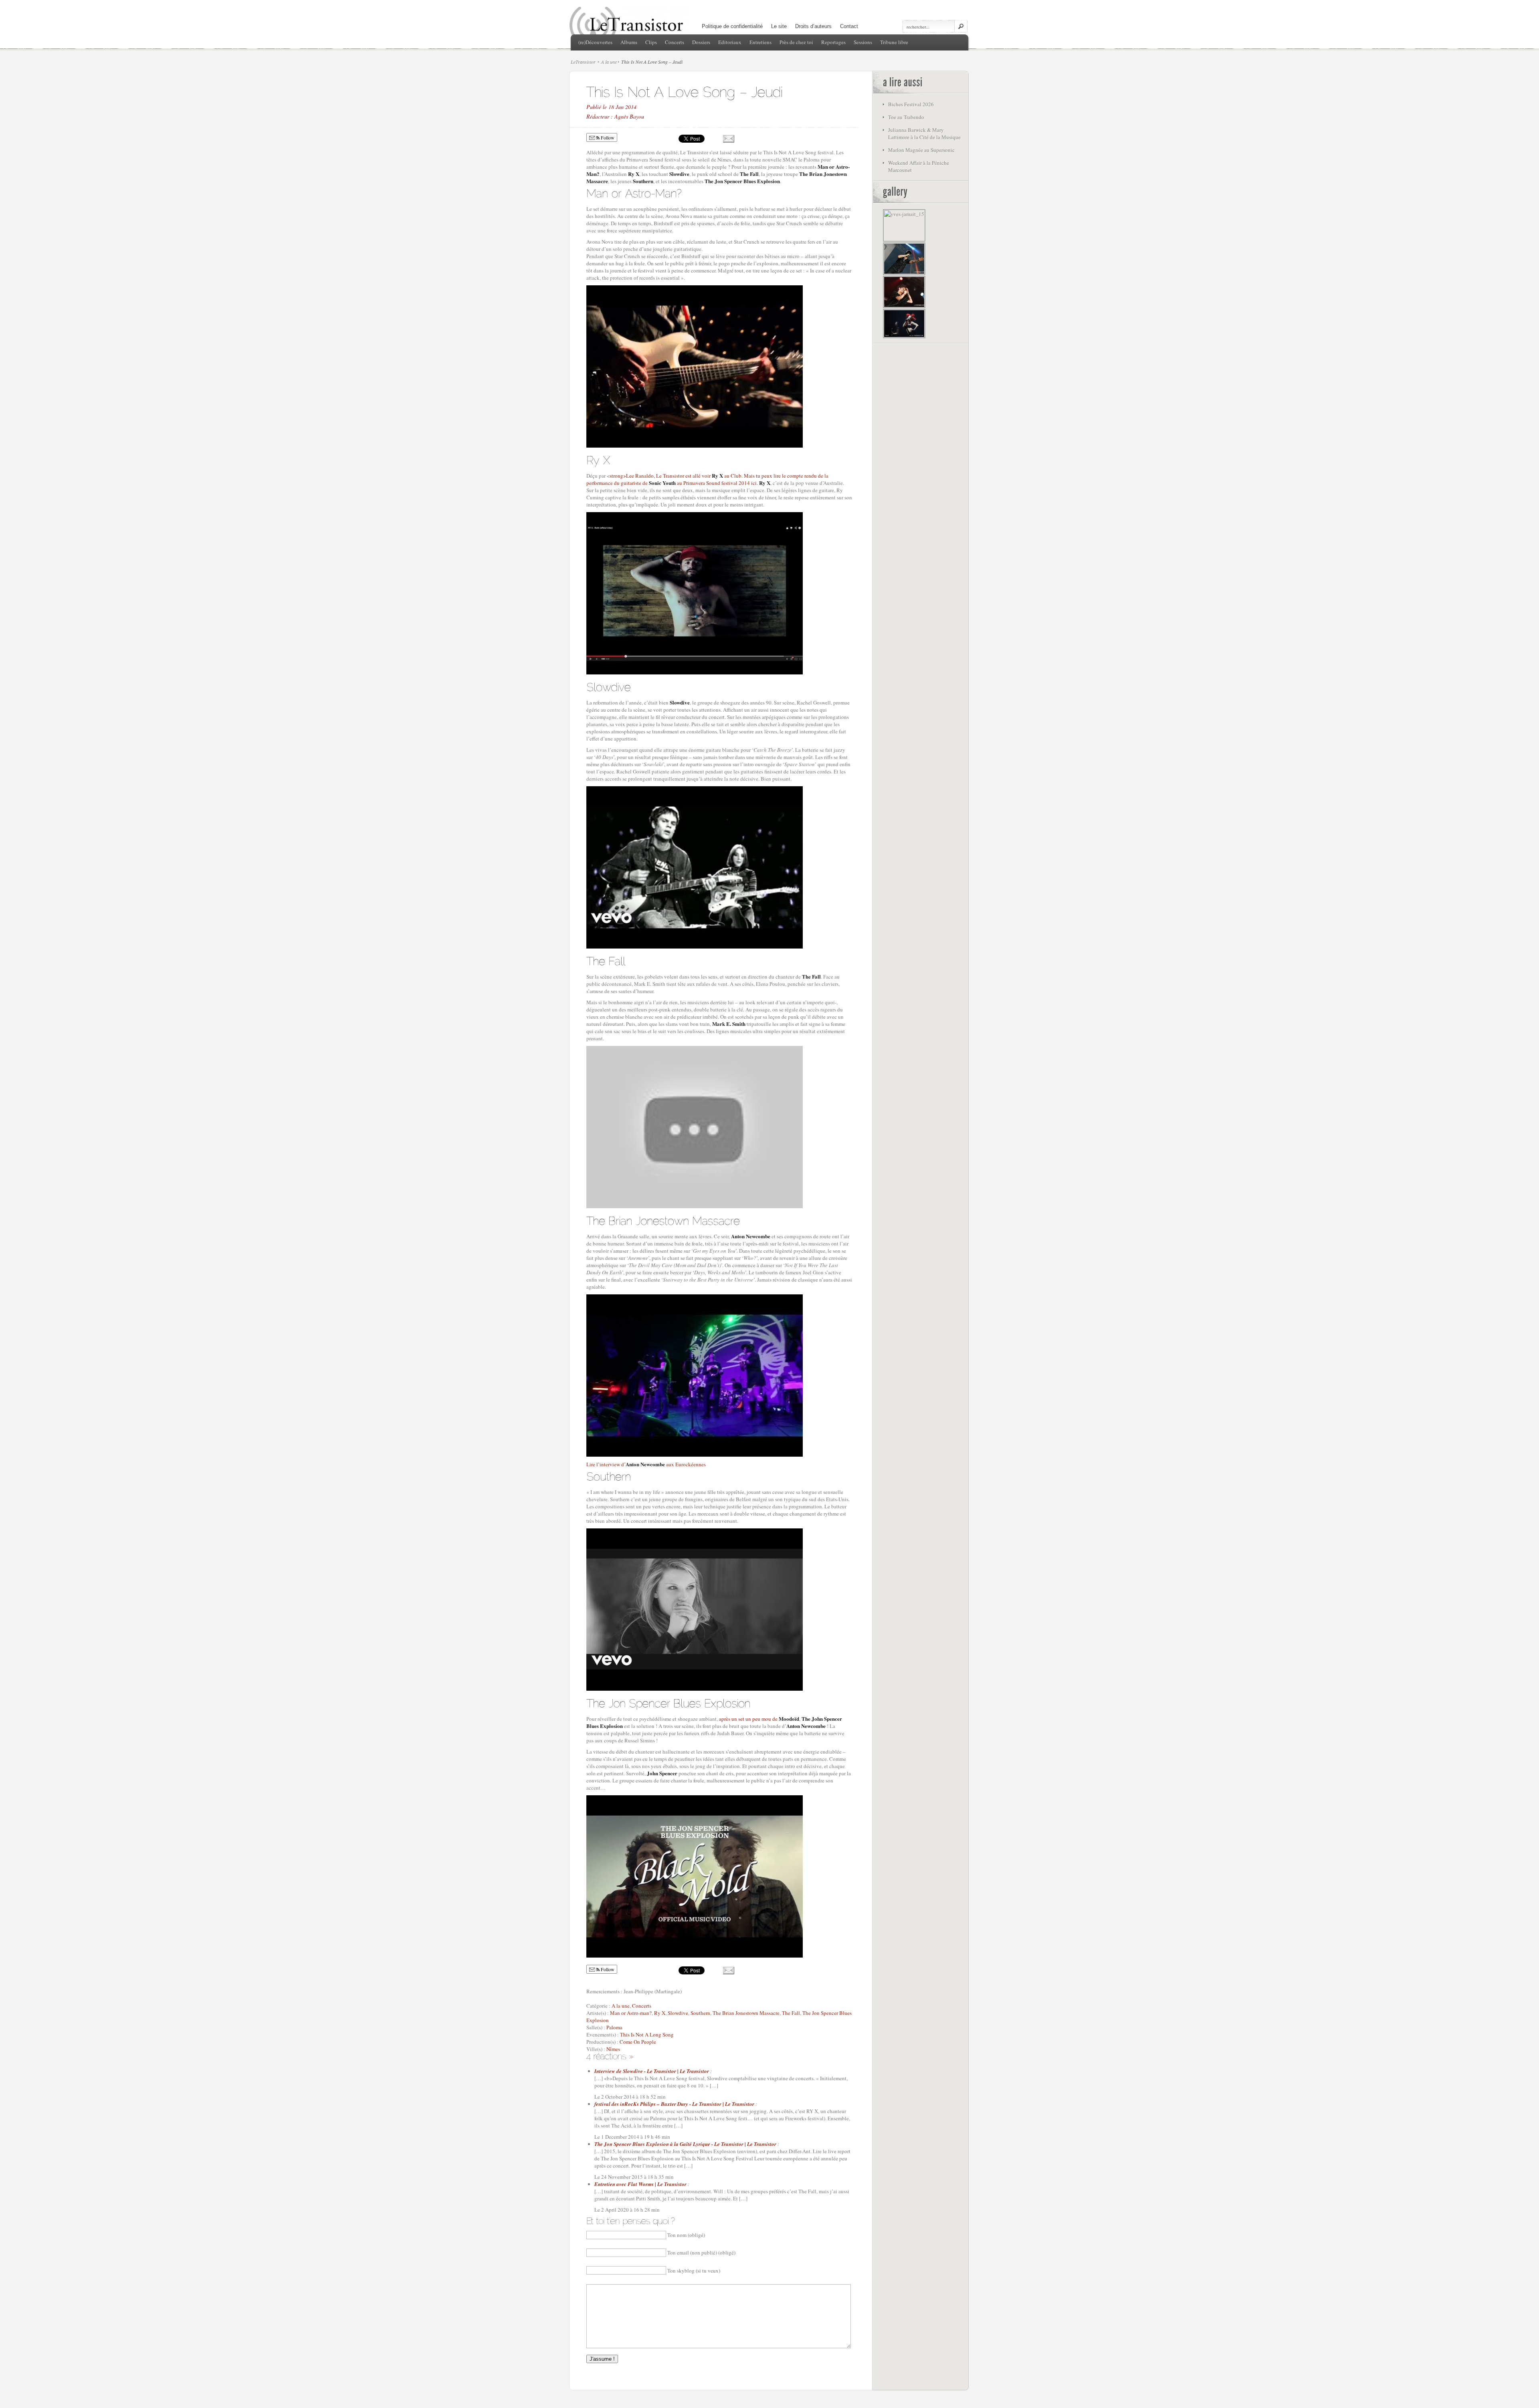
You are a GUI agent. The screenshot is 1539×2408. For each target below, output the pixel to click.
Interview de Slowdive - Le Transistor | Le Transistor (652, 2071)
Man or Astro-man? (631, 2013)
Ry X (660, 2013)
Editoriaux (730, 42)
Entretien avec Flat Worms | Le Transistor (640, 2184)
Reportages (833, 42)
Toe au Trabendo (906, 117)
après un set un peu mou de (759, 1719)
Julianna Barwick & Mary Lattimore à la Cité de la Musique (924, 133)
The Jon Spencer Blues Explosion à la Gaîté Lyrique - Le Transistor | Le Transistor (685, 2144)
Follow (607, 137)
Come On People (638, 2042)
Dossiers (701, 42)
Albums (629, 42)
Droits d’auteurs (813, 26)
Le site (779, 26)
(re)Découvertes (595, 42)
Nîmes (613, 2049)
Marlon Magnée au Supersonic (921, 150)
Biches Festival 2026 (911, 104)
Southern (700, 2013)
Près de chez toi (796, 42)
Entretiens (760, 42)
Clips (651, 42)
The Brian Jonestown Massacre (746, 2013)
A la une (609, 62)
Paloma (614, 2027)
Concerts (675, 42)
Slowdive (678, 2013)
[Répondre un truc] (631, 2056)
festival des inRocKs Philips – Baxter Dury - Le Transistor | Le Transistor (674, 2104)
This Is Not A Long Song (647, 2035)
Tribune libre (894, 42)
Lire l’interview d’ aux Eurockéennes (646, 1464)
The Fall (791, 2013)
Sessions (863, 42)
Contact (849, 26)
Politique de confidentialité (732, 26)
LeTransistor (583, 62)
